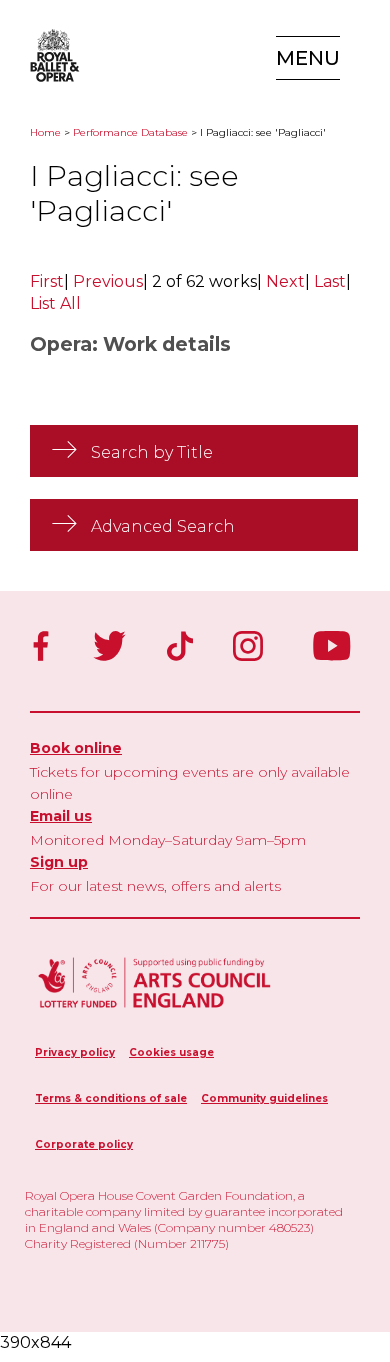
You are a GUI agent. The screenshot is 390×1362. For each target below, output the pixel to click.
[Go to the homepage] (50, 55)
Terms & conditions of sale (111, 1098)
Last (330, 281)
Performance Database (130, 132)
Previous (108, 281)
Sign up (59, 862)
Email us (61, 816)
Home (45, 132)
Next (285, 281)
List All (55, 303)
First (47, 281)
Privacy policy (75, 1052)
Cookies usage (171, 1052)
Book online (76, 748)
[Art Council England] (155, 1010)
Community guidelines (264, 1098)
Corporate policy (84, 1144)
